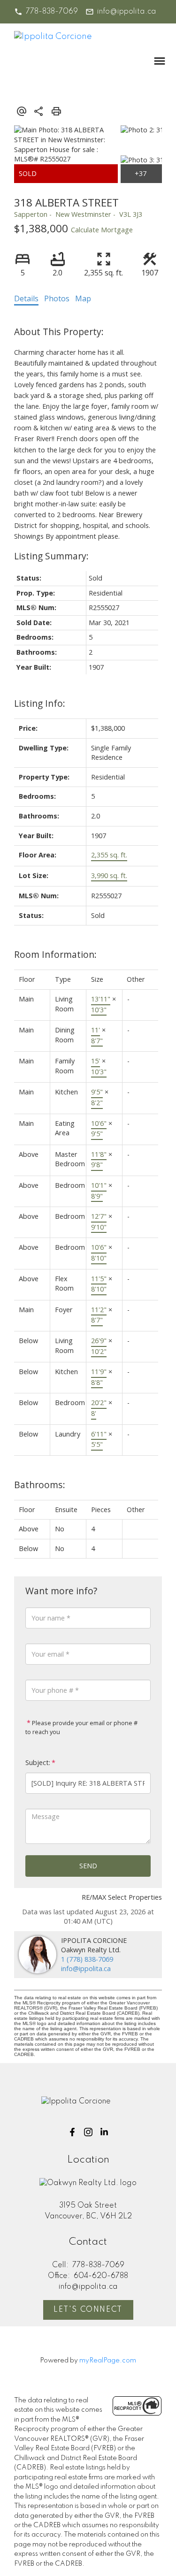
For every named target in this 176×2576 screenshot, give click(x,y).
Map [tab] (83, 298)
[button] (46, 12)
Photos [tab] (57, 298)
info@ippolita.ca (127, 12)
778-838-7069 (52, 12)
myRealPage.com (108, 2361)
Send (88, 1866)
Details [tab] (26, 298)
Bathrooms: (40, 1485)
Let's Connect (88, 2310)
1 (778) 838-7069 (87, 1959)
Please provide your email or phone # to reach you (81, 1728)
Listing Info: (40, 703)
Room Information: (55, 954)
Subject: (38, 1762)
